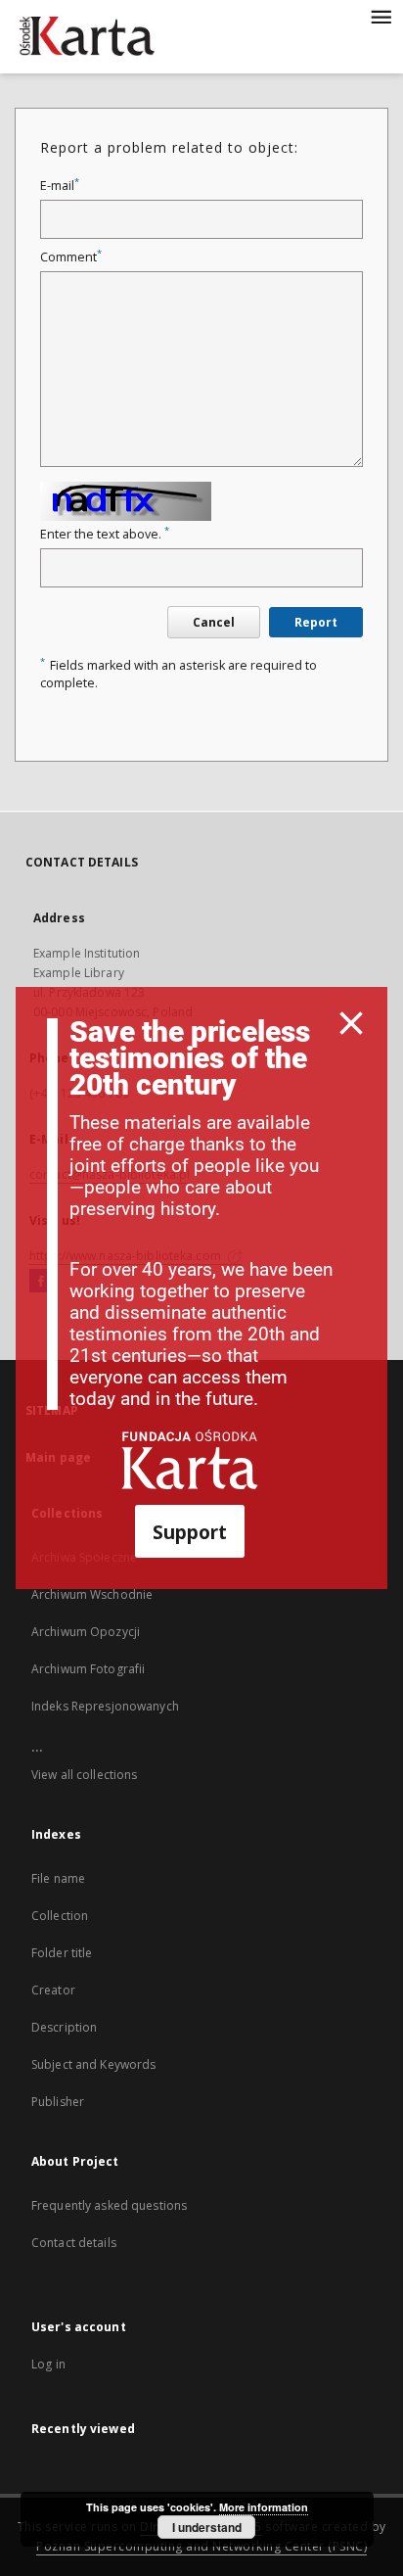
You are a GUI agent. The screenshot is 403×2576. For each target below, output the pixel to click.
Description (64, 2027)
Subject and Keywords (93, 2064)
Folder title (62, 1953)
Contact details (74, 2243)
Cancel (214, 622)
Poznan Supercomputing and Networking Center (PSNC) (201, 2546)
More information (264, 2507)
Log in (48, 2364)
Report (316, 622)
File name (58, 1878)
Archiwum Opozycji (86, 1632)
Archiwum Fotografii (88, 1669)
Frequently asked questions (109, 2205)
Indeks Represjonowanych (105, 1706)
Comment (71, 257)
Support (190, 1532)
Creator (53, 1990)
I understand (207, 2527)
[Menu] (381, 16)
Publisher (58, 2102)
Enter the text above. (105, 534)
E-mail (60, 186)
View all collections (84, 1775)
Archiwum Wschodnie (92, 1594)
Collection (60, 1916)
